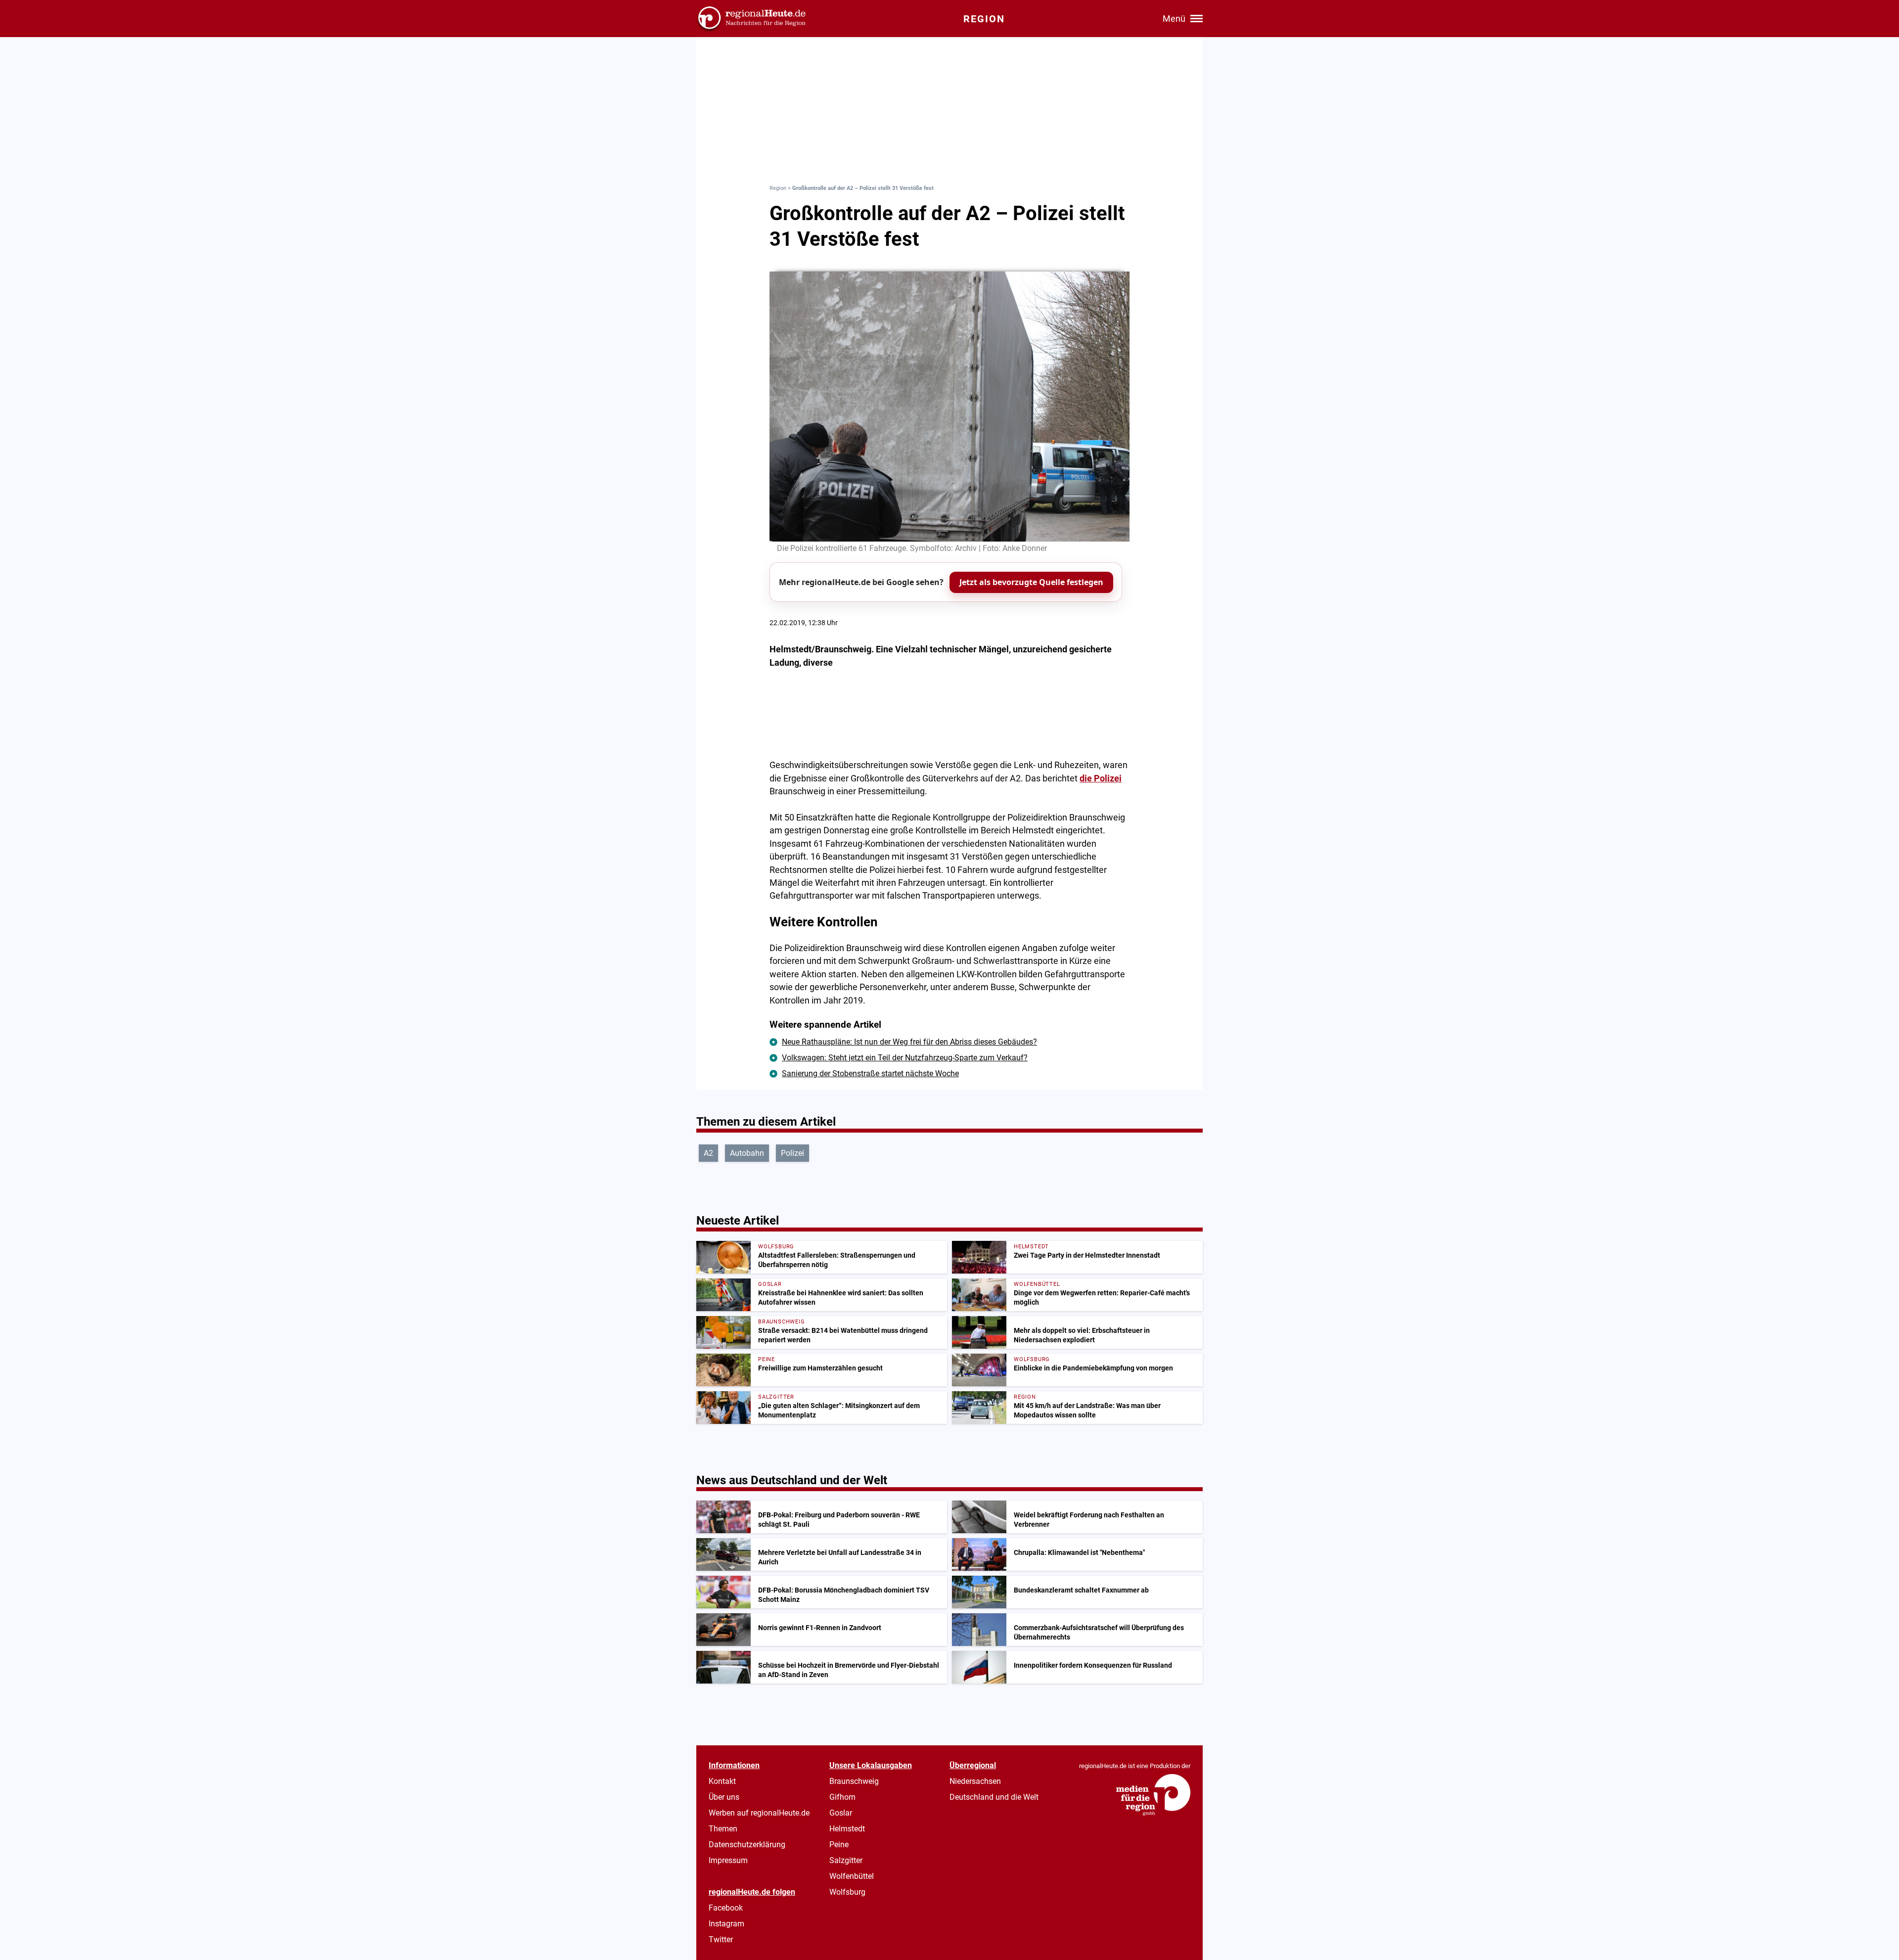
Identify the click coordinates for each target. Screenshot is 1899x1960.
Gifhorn (842, 1797)
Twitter (721, 1939)
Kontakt (722, 1781)
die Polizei (1101, 778)
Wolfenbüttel (852, 1876)
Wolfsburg (847, 1892)
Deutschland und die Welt (994, 1797)
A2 (708, 1153)
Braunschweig (854, 1781)
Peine (839, 1845)
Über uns (724, 1797)
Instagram (726, 1924)
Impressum (728, 1860)
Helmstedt (847, 1829)
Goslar (841, 1813)
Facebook (726, 1908)
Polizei (792, 1153)
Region (778, 188)
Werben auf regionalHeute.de (759, 1813)
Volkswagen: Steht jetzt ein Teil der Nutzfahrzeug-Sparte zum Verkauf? (905, 1058)
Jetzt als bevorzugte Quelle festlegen (1031, 582)
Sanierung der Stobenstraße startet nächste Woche (870, 1073)
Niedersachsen (975, 1781)
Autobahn (747, 1153)
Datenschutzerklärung (747, 1845)
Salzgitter (846, 1860)
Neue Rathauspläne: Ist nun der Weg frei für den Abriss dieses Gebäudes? (909, 1042)
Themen (723, 1829)
